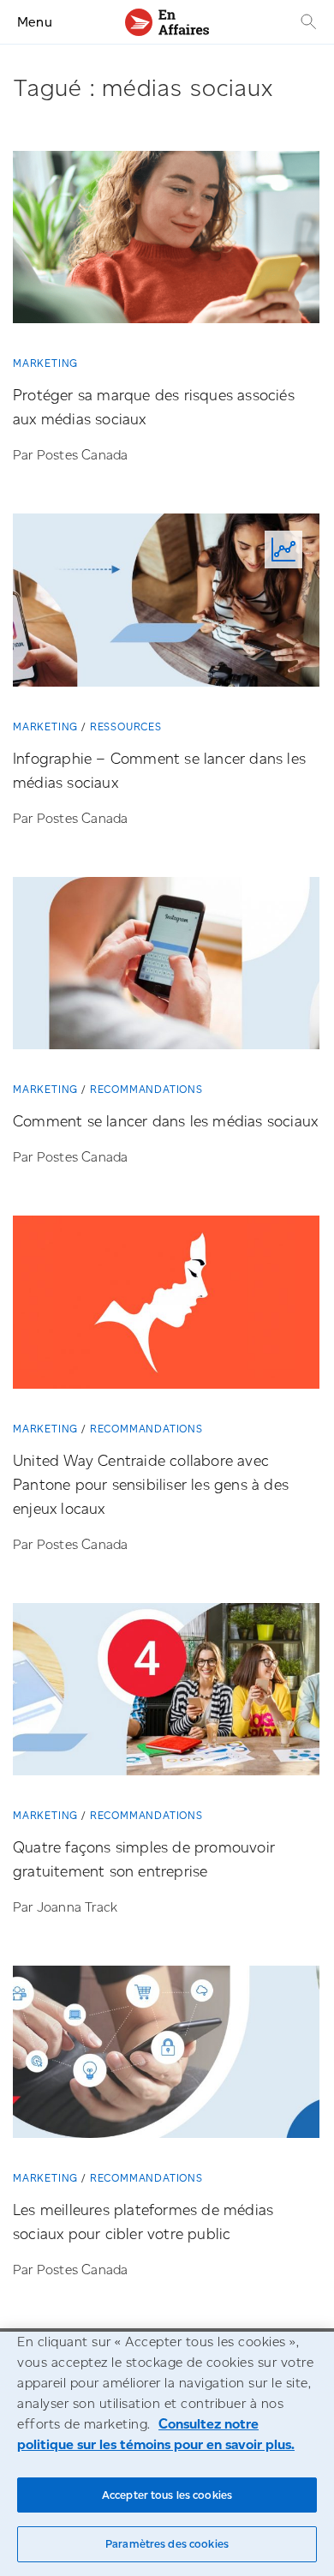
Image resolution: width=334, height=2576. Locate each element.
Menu (35, 22)
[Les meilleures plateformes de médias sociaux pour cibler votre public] (166, 2058)
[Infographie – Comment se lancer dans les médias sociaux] (166, 606)
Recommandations (146, 1089)
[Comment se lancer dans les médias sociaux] (166, 970)
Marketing (45, 363)
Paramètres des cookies (167, 2544)
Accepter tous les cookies (167, 2495)
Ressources (126, 727)
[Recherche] (307, 22)
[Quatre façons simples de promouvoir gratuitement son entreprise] (166, 1696)
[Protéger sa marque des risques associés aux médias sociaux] (166, 243)
